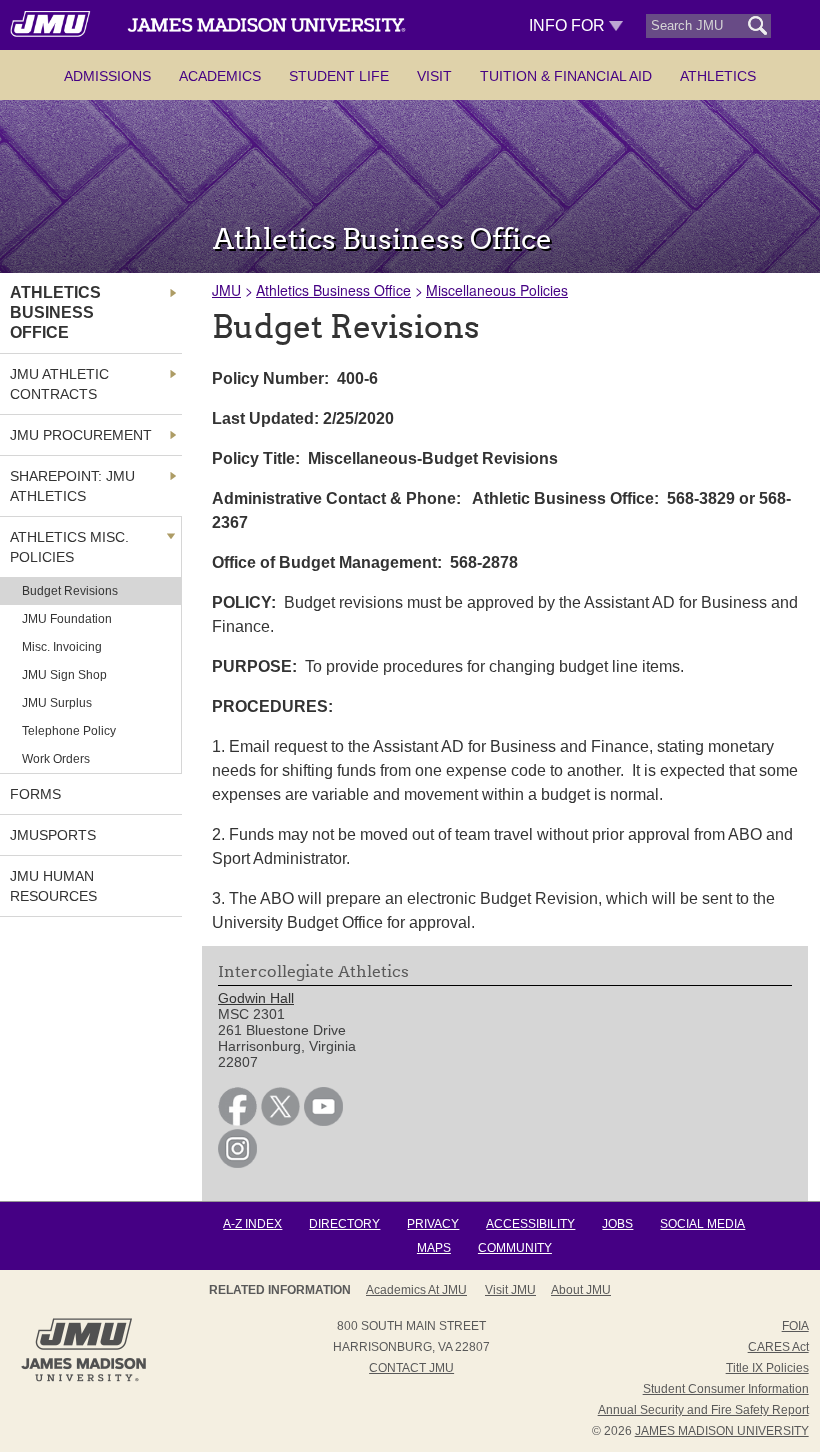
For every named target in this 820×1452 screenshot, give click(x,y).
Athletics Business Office (333, 290)
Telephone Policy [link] (69, 731)
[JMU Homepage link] (83, 1379)
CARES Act (778, 1347)
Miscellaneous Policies (497, 290)
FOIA (795, 1326)
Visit (434, 76)
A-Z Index (252, 1224)
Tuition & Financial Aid (566, 76)
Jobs (617, 1224)
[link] (237, 1121)
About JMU (581, 1290)
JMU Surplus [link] (57, 703)
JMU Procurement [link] (81, 435)
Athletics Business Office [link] (55, 312)
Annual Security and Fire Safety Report (703, 1410)
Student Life (339, 76)
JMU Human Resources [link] (53, 886)
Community (515, 1248)
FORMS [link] (35, 794)
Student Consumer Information (726, 1389)
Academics (220, 76)
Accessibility (530, 1224)
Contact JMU (411, 1368)
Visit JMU (510, 1290)
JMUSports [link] (53, 835)
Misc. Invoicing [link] (62, 647)
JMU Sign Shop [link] (64, 675)
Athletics (718, 76)
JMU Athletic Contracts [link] (59, 384)
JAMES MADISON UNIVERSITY (722, 1431)
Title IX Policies (767, 1368)
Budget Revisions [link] (70, 591)
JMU (226, 290)
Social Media (702, 1224)
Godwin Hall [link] (256, 998)
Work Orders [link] (56, 759)
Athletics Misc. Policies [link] (69, 547)
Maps (434, 1248)
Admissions (107, 76)
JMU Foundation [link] (67, 619)
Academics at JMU (416, 1290)
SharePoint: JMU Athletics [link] (72, 486)
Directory (344, 1224)
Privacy (433, 1224)
